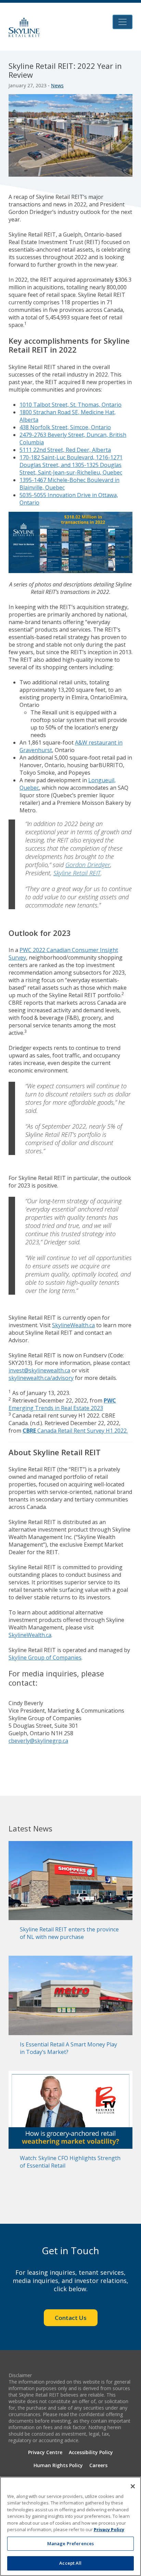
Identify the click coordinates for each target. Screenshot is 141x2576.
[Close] (133, 2486)
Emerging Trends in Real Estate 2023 (62, 1404)
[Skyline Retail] (24, 27)
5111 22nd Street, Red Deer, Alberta (65, 450)
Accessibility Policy (91, 2452)
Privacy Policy (109, 2529)
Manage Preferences (70, 2543)
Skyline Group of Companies (45, 1658)
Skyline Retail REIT (77, 873)
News (57, 85)
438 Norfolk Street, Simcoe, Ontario (65, 427)
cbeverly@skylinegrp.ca (38, 1741)
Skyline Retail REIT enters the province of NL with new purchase (69, 1933)
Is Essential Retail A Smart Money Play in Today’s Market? (68, 2048)
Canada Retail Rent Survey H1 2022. (75, 1431)
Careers (98, 2465)
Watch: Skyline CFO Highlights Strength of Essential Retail (70, 2162)
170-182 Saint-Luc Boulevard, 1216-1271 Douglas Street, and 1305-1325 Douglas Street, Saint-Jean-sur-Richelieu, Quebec (71, 465)
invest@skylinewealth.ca (39, 1370)
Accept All (70, 2563)
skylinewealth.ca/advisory (41, 1378)
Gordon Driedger (88, 865)
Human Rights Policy (58, 2465)
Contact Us (71, 2318)
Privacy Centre (45, 2452)
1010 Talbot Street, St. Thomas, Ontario (70, 405)
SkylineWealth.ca (73, 1325)
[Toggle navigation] (123, 22)
